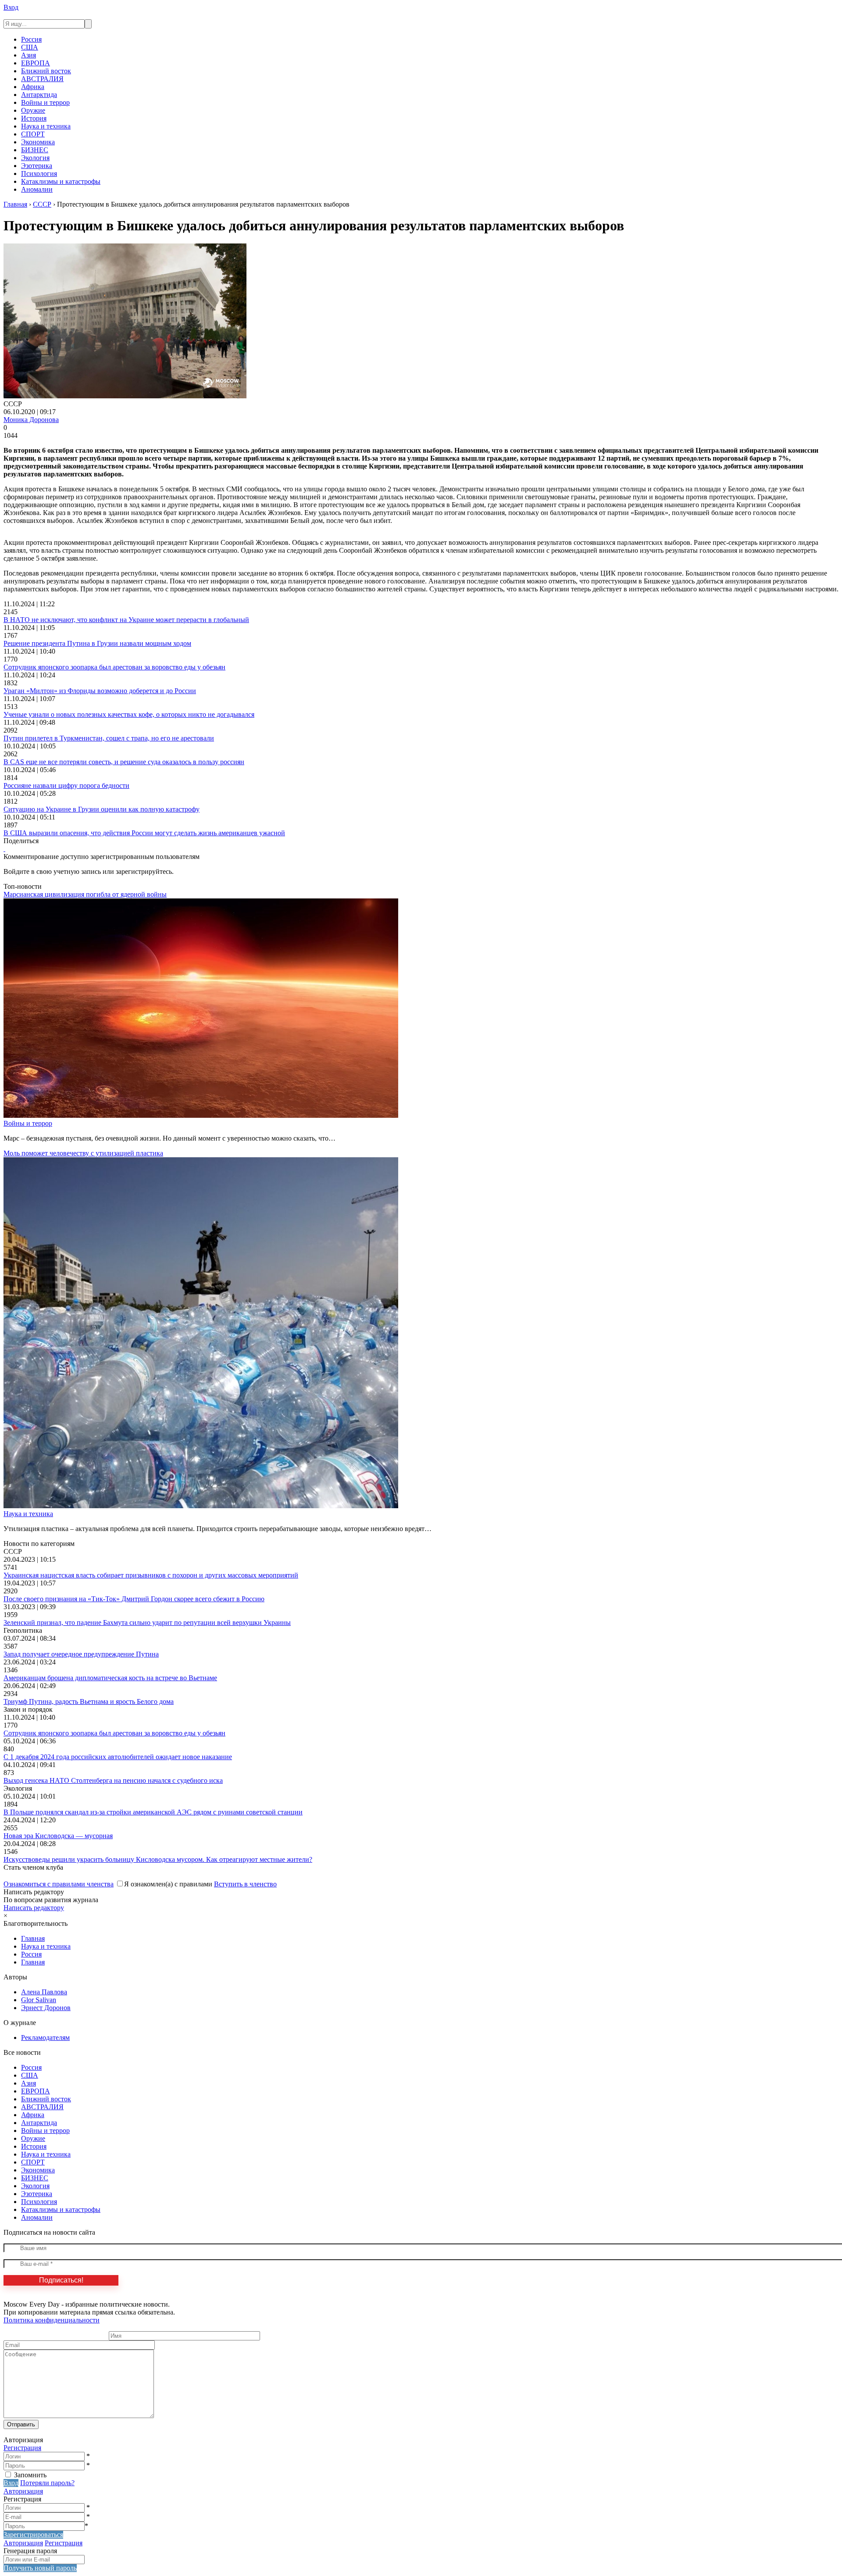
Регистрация (22, 2448)
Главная (33, 1938)
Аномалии (37, 189)
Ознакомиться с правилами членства (59, 1884)
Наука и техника (46, 126)
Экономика (38, 142)
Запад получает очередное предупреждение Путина (81, 1654)
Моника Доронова (31, 420)
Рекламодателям (45, 2038)
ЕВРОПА (36, 63)
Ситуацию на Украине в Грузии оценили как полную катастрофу (102, 809)
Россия (31, 39)
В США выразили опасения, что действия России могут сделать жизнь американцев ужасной (144, 833)
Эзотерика (37, 166)
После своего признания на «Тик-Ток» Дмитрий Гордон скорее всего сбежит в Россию (134, 1599)
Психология (39, 174)
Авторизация (23, 2491)
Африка (33, 87)
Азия (29, 55)
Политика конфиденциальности (52, 2320)
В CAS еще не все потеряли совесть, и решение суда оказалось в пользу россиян (124, 762)
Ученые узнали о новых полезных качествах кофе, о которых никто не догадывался (129, 714)
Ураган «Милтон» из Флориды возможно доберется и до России (100, 691)
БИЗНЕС (35, 150)
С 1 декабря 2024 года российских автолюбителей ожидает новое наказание (118, 1757)
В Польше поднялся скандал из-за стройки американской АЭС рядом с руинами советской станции (153, 1812)
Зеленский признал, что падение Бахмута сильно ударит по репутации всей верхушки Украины (147, 1623)
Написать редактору (34, 1908)
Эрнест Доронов (46, 2008)
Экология (35, 158)
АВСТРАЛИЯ (42, 79)
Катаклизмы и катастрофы (61, 181)
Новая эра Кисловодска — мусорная (58, 1836)
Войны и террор (45, 102)
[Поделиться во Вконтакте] (4, 849)
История (34, 118)
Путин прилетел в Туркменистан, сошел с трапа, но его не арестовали (109, 738)
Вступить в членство (245, 1884)
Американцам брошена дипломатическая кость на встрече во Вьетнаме (110, 1678)
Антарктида (39, 95)
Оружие (33, 110)
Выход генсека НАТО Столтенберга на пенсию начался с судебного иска (113, 1780)
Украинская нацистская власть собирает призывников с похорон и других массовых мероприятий (151, 1575)
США (30, 47)
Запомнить (30, 2475)
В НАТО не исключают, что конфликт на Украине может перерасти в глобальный (126, 620)
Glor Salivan (39, 2000)
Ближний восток (46, 71)
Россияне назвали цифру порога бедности (66, 785)
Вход (11, 7)
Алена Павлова (44, 1992)
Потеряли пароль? (47, 2483)
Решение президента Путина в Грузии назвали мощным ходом (97, 643)
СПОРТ (33, 134)
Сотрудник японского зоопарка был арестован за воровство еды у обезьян (114, 667)
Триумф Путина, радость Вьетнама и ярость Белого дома (89, 1701)
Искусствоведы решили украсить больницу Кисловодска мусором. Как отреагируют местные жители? (158, 1859)
